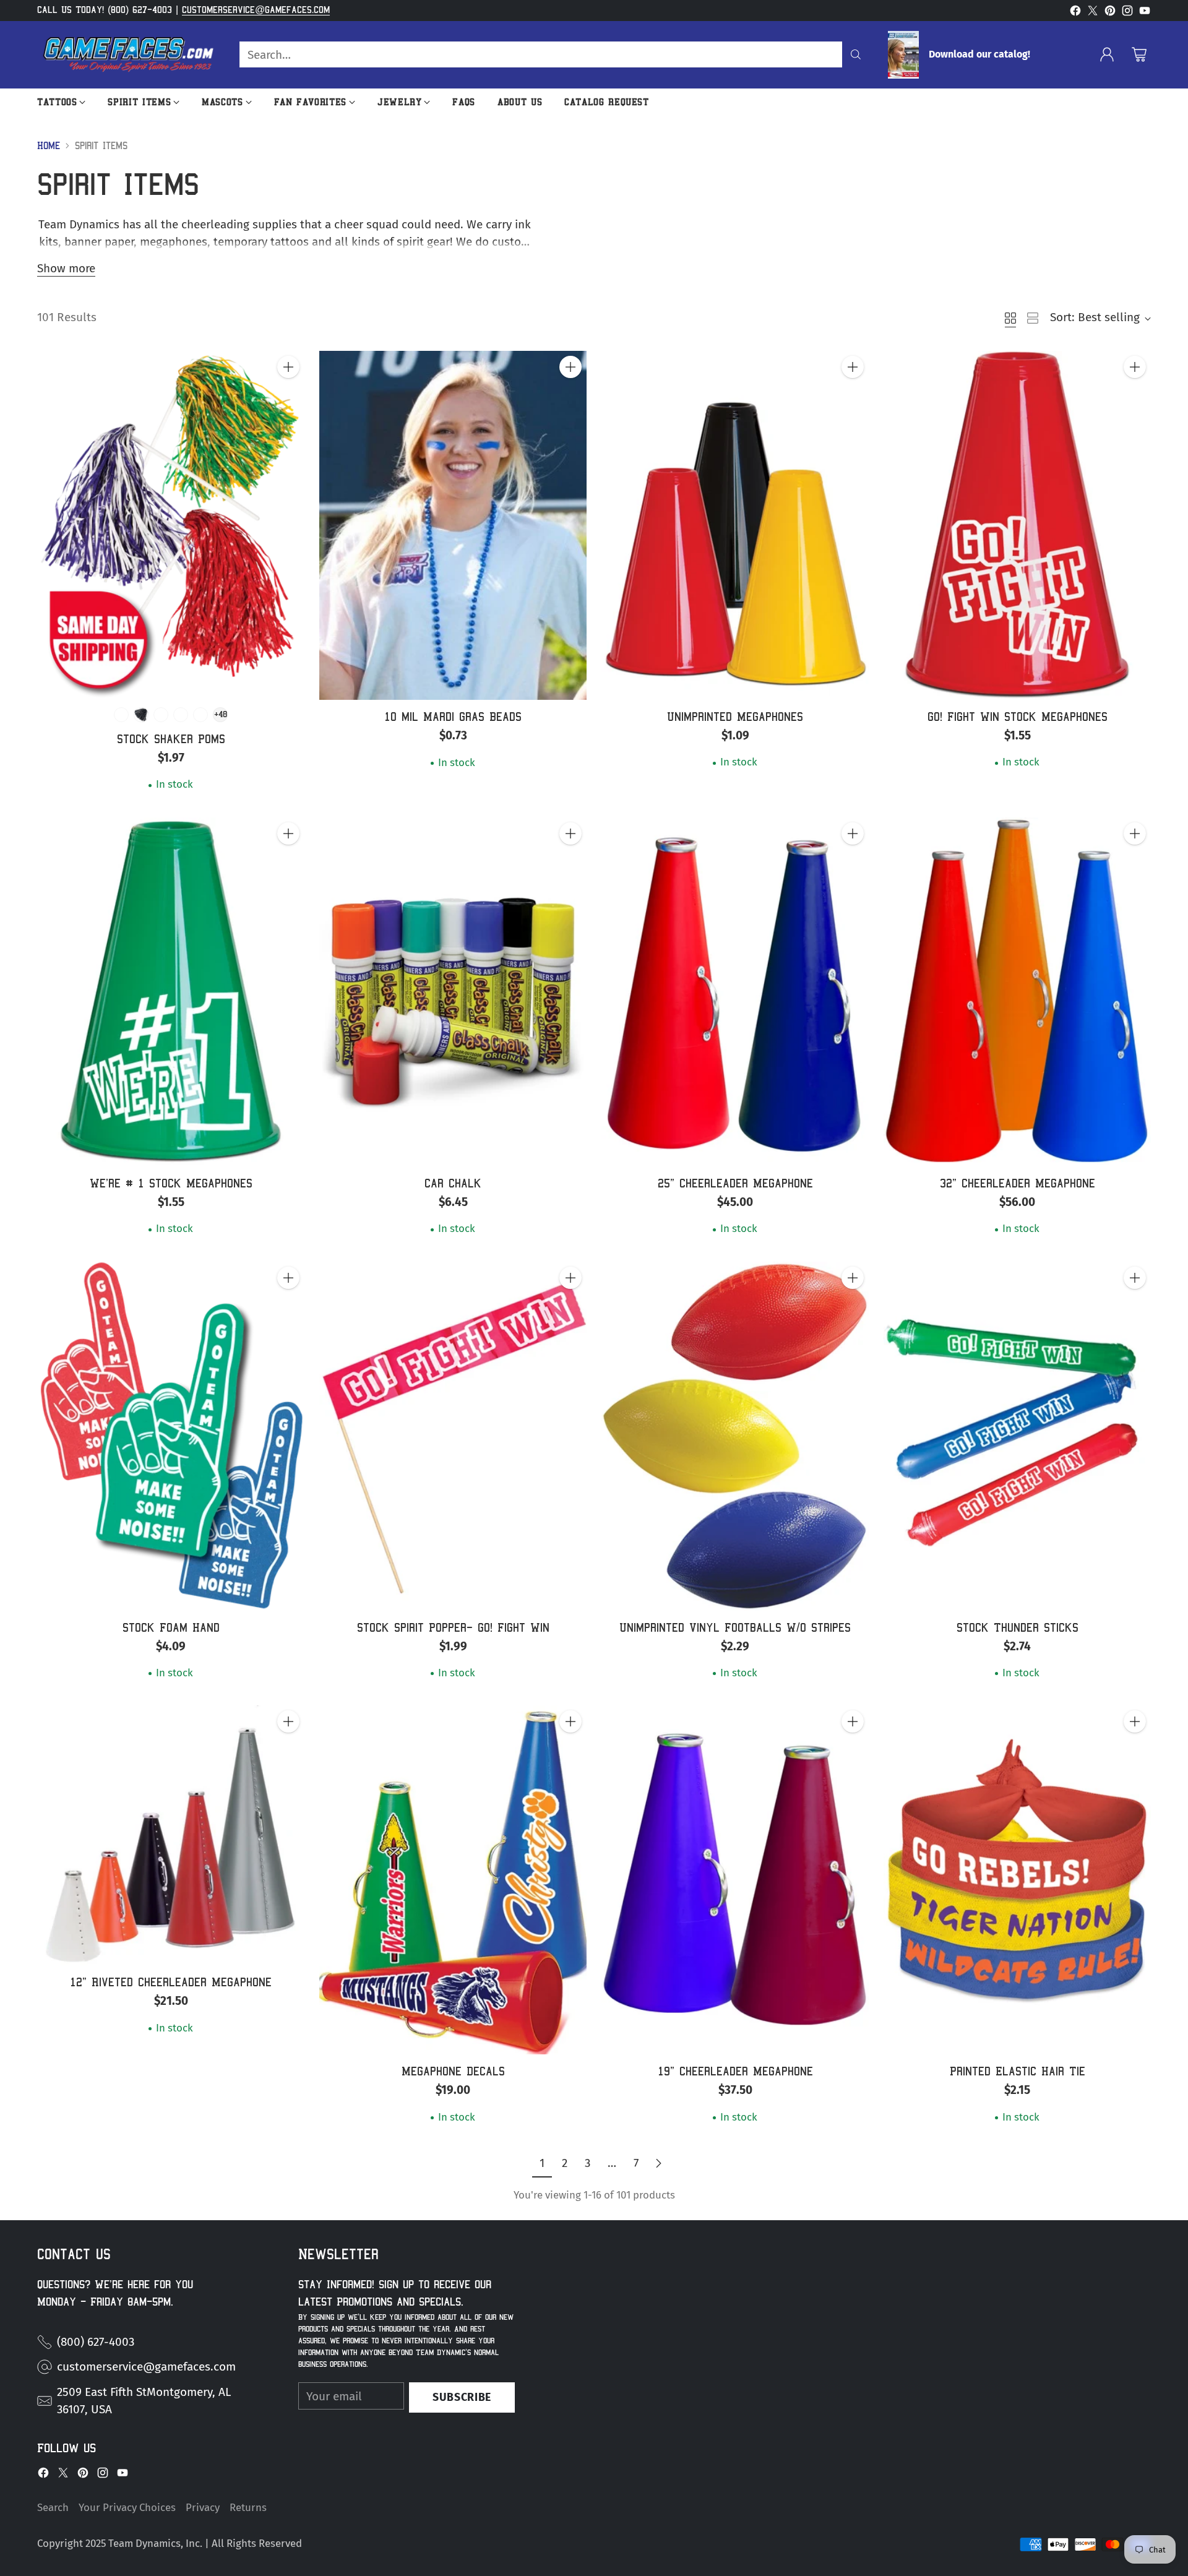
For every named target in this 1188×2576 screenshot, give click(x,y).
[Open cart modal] (1139, 54)
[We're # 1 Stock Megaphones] (171, 992)
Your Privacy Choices (127, 2507)
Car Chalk (453, 1183)
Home (49, 146)
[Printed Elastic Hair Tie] (1017, 1880)
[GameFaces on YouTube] (1145, 13)
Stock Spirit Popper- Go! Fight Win (453, 1627)
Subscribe (462, 2397)
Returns (248, 2507)
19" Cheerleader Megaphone (735, 2071)
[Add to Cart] (288, 367)
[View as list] (1033, 318)
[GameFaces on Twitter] (1093, 13)
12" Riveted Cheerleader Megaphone (171, 1982)
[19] (735, 1880)
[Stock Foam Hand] (171, 1436)
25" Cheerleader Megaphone (735, 1183)
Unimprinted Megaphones (735, 717)
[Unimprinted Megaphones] (735, 525)
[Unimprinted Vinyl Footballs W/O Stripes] (735, 1436)
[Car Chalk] (453, 992)
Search (53, 2507)
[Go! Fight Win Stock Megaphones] (1017, 525)
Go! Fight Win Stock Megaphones (1018, 717)
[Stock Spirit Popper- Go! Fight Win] (453, 1436)
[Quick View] (288, 394)
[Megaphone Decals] (453, 1880)
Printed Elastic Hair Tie (1018, 2071)
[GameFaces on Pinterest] (1110, 13)
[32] (1017, 992)
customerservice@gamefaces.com (256, 10)
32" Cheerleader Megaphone (1018, 1183)
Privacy (203, 2507)
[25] (735, 992)
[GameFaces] (128, 55)
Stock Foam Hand (171, 1627)
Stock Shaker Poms (171, 739)
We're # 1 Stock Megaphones (171, 1183)
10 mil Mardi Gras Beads (453, 717)
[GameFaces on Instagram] (1127, 13)
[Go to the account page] (1107, 54)
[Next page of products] (658, 2164)
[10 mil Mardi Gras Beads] (453, 525)
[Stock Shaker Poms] (171, 525)
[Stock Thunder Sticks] (1017, 1436)
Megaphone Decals (453, 2071)
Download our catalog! (979, 54)
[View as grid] (1010, 318)
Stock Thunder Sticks (1018, 1627)
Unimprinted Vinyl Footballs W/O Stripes (735, 1627)
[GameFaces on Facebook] (1075, 13)
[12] (171, 1835)
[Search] (856, 54)
